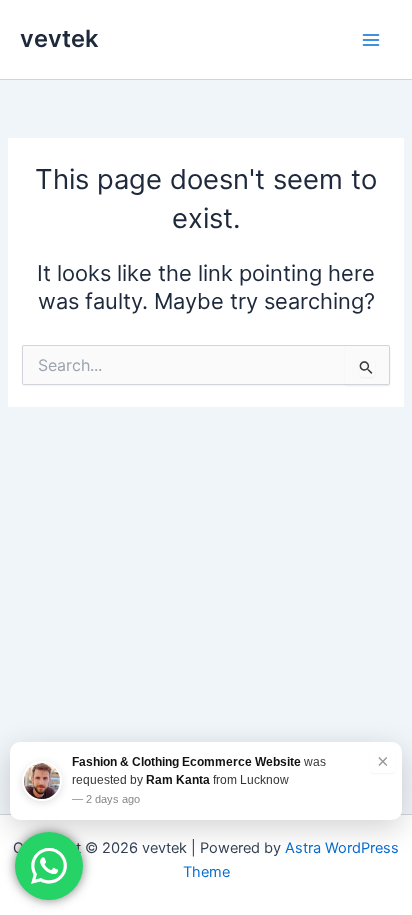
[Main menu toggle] (371, 40)
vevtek (59, 38)
